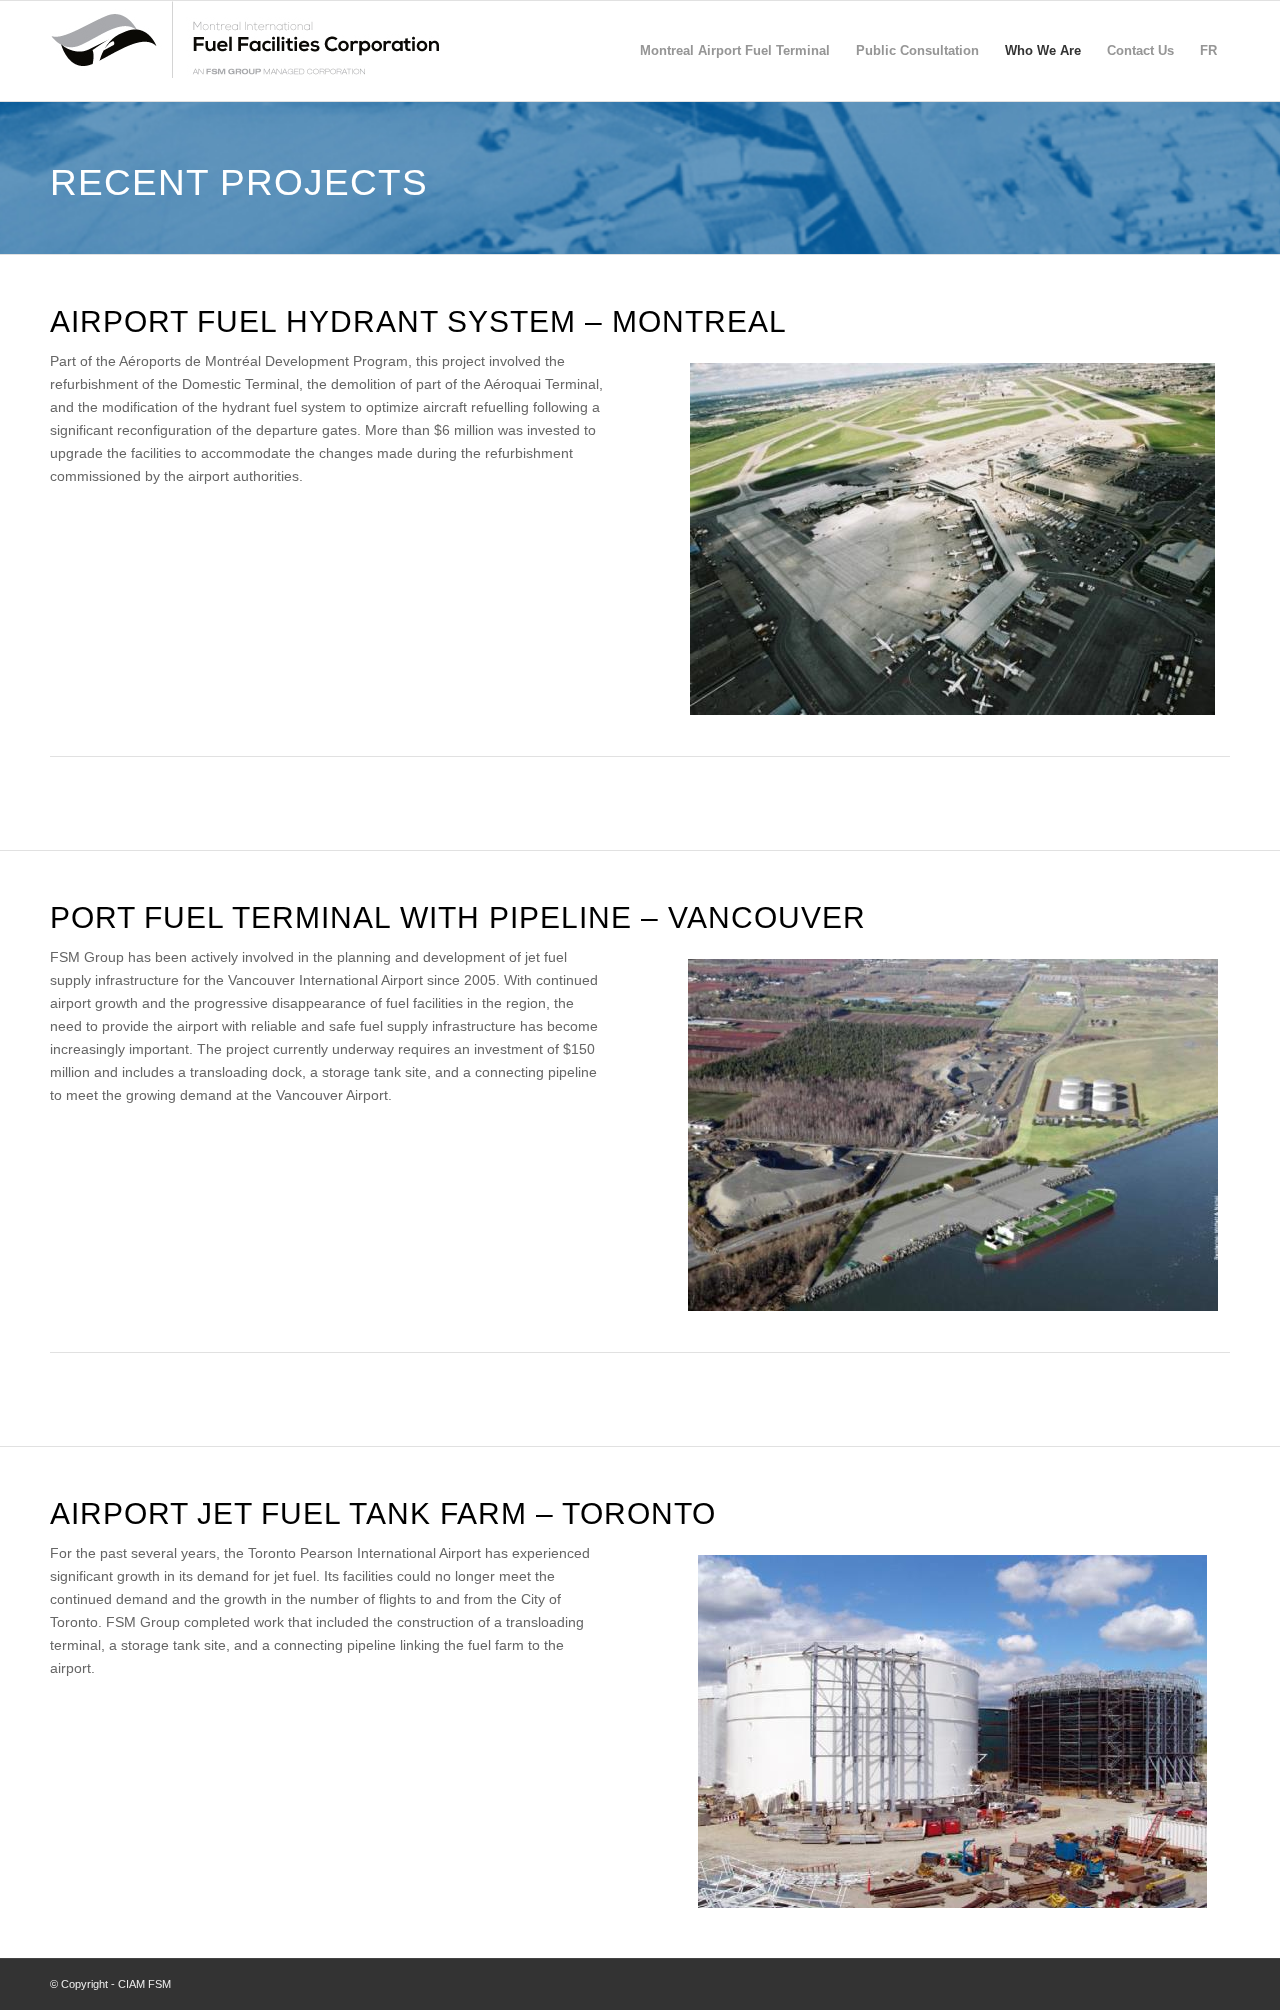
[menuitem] (735, 57)
